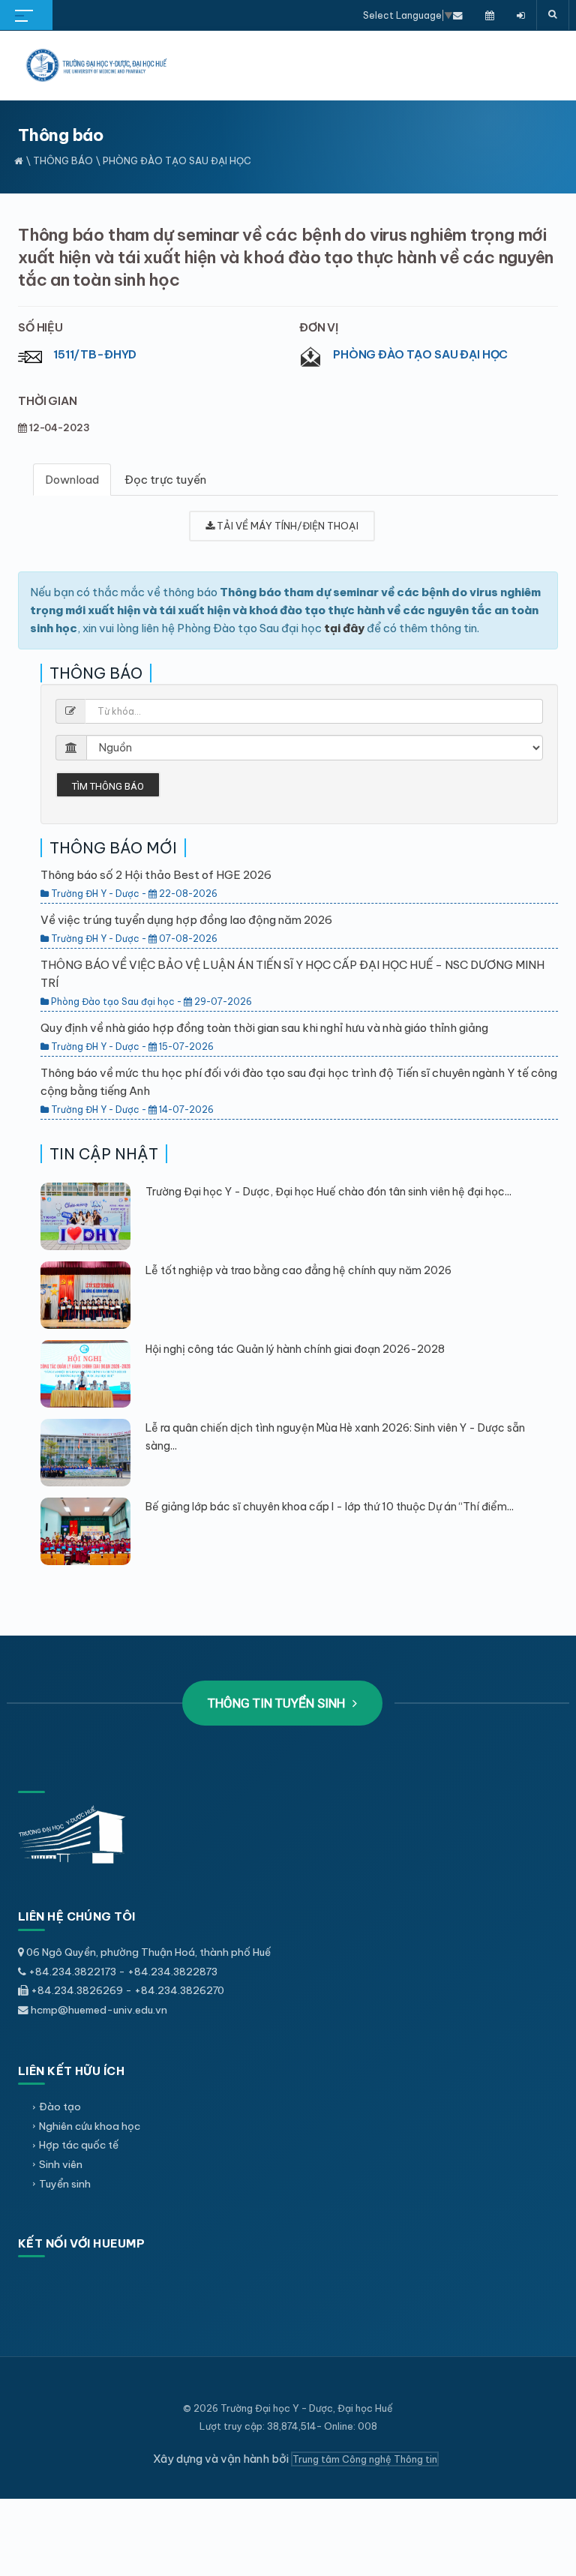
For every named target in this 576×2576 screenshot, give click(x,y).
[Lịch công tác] (490, 15)
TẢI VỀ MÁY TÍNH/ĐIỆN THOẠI (286, 526)
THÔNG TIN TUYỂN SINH (278, 1703)
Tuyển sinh (65, 2184)
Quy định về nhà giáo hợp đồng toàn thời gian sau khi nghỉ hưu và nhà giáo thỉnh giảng (264, 1028)
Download (72, 480)
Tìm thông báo (108, 786)
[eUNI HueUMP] (521, 15)
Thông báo (63, 160)
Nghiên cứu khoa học (90, 2126)
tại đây (344, 628)
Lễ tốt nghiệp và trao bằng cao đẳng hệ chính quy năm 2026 (298, 1270)
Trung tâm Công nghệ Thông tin (365, 2459)
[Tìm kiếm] (553, 15)
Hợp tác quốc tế (79, 2145)
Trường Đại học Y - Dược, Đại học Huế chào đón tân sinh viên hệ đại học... (328, 1192)
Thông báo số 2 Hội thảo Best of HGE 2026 (156, 875)
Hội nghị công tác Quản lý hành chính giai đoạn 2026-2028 (295, 1349)
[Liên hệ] (458, 15)
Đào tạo (60, 2107)
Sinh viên (61, 2164)
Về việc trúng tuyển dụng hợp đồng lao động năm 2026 (186, 920)
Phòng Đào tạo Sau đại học (420, 354)
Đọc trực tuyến (165, 480)
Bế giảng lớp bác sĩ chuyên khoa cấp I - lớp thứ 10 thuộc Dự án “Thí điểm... (330, 1507)
